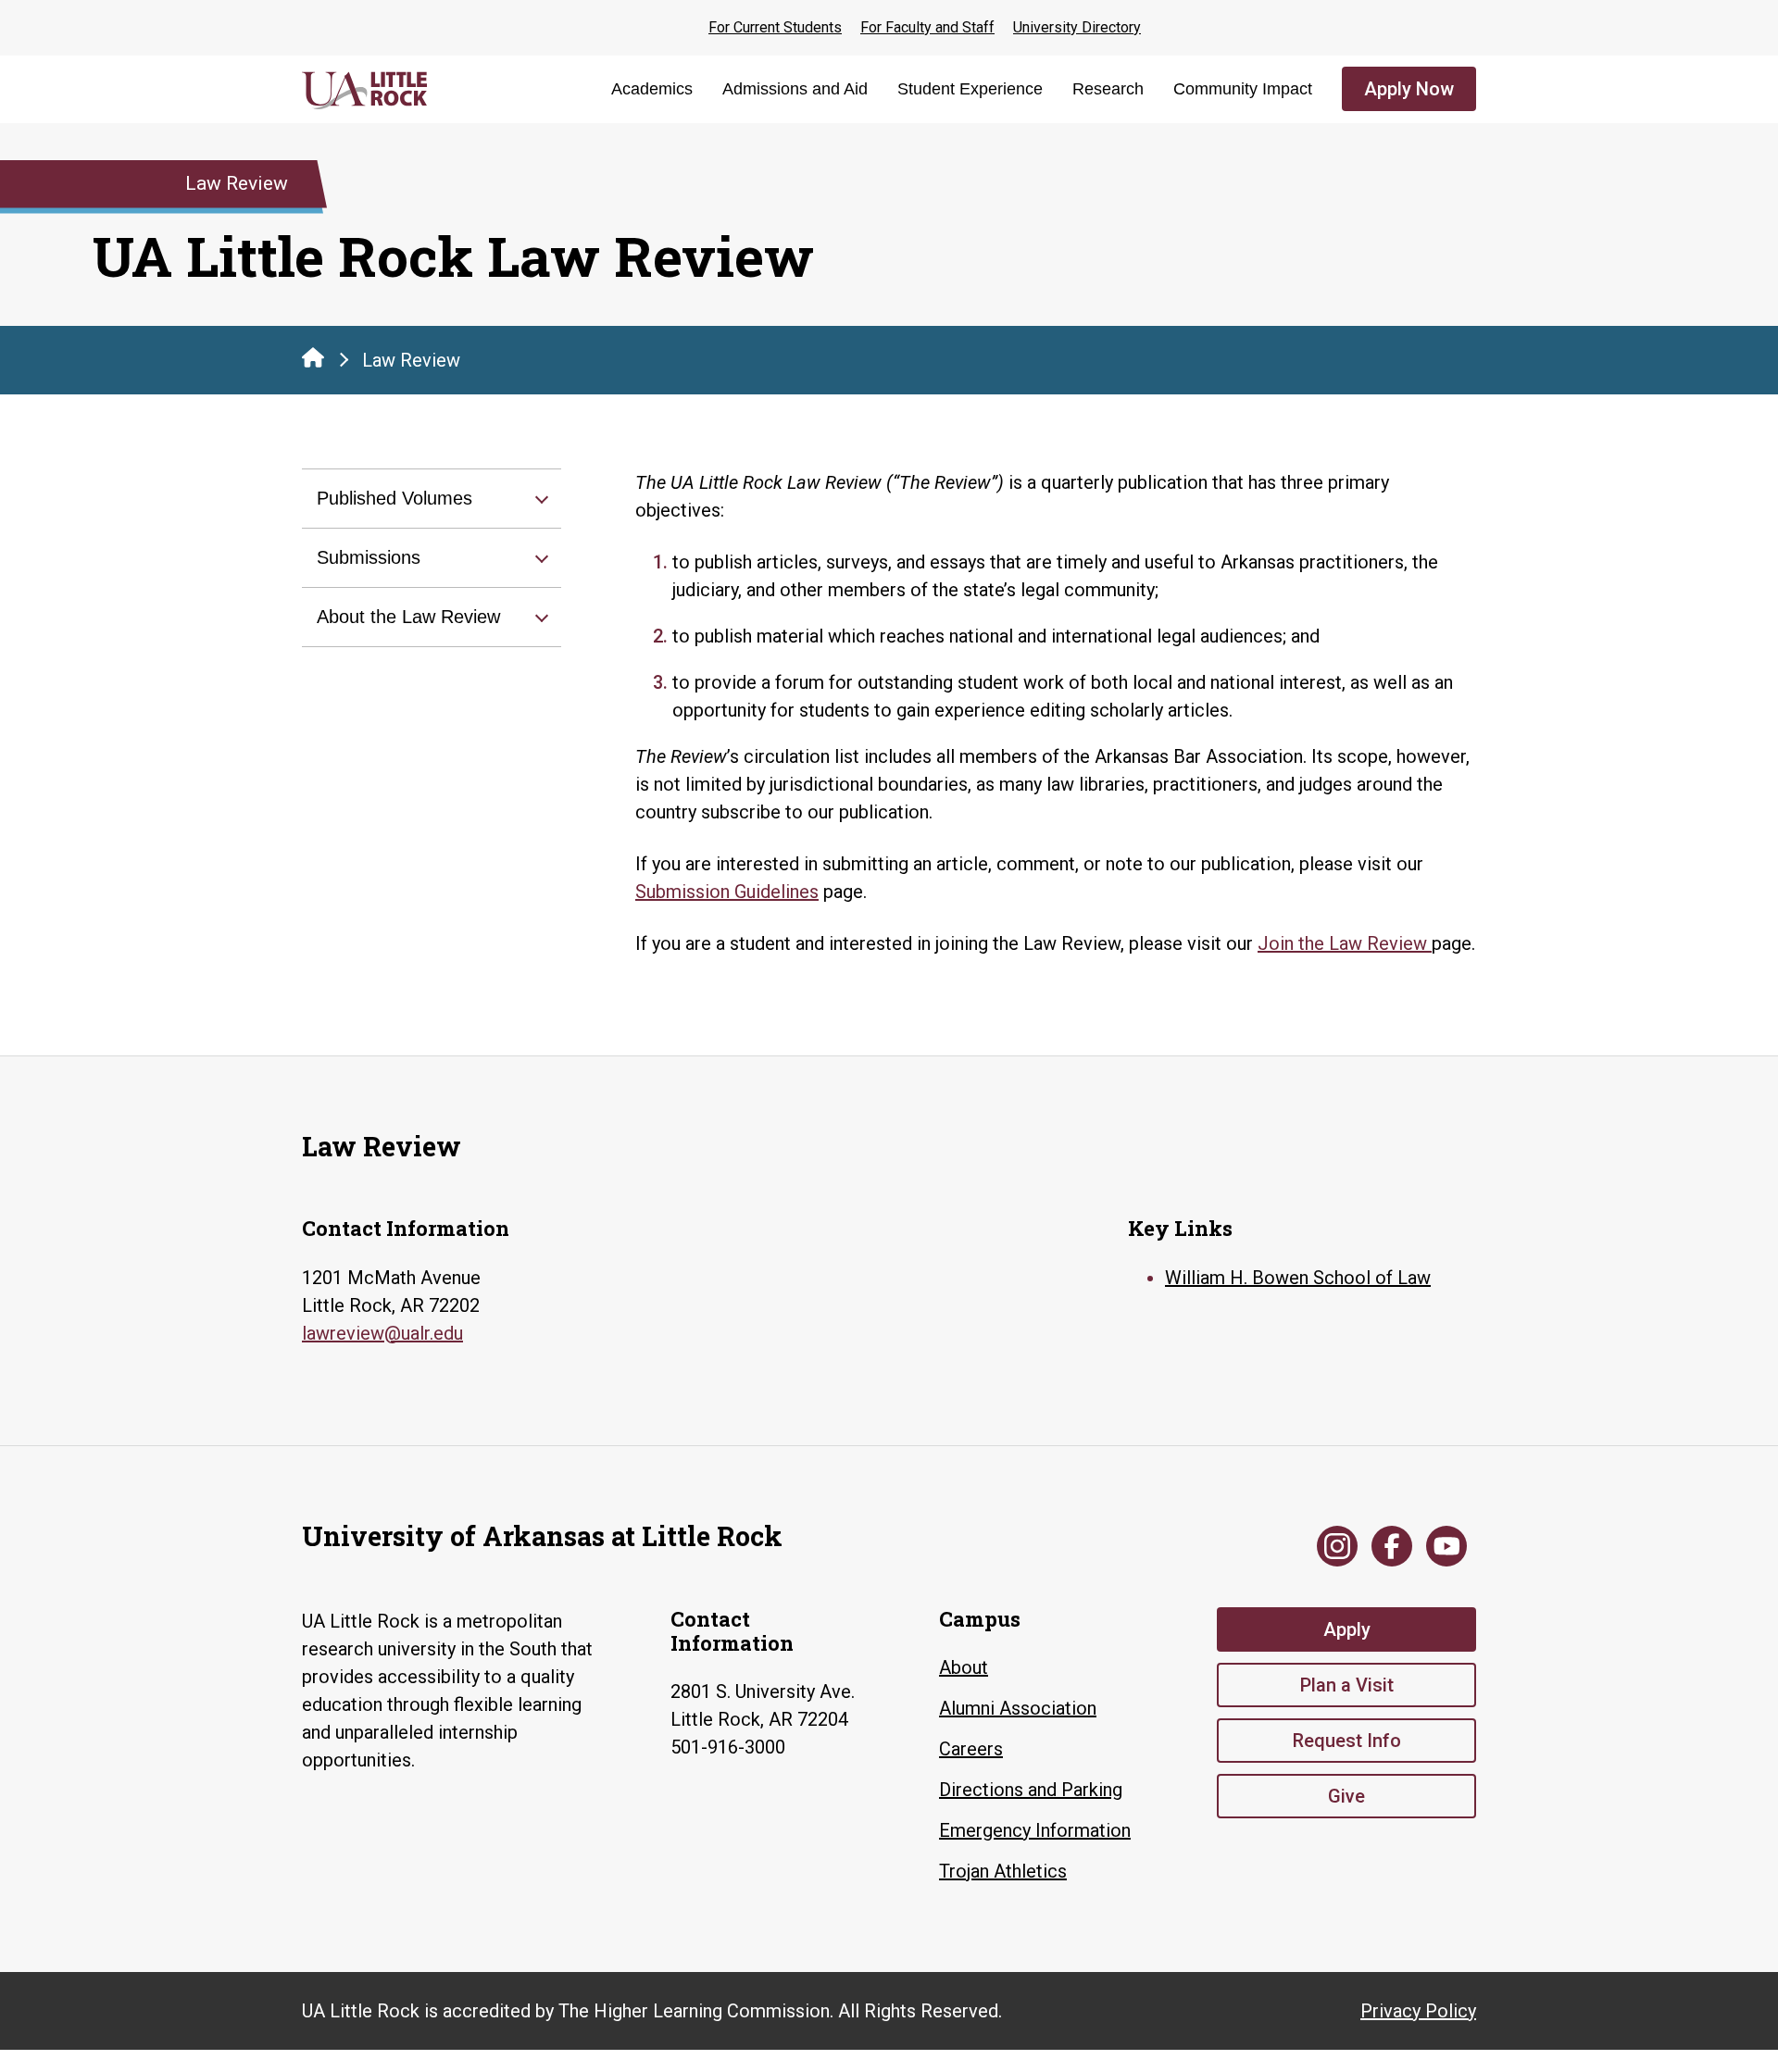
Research (1108, 89)
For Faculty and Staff (927, 27)
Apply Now (1409, 89)
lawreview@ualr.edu (382, 1333)
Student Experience (970, 89)
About (964, 1667)
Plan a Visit (1347, 1685)
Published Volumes (394, 498)
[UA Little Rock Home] (313, 357)
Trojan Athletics (1003, 1871)
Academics (652, 89)
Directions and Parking (1031, 1790)
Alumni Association (1018, 1708)
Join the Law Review (1345, 943)
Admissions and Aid (795, 89)
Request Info (1347, 1741)
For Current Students (775, 27)
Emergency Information (1035, 1830)
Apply (1347, 1629)
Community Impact (1243, 89)
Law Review (411, 360)
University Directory (1077, 27)
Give (1346, 1796)
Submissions (369, 557)
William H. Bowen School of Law (1298, 1278)
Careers (971, 1749)
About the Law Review (408, 617)
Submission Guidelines (727, 892)
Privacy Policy (1418, 2011)
